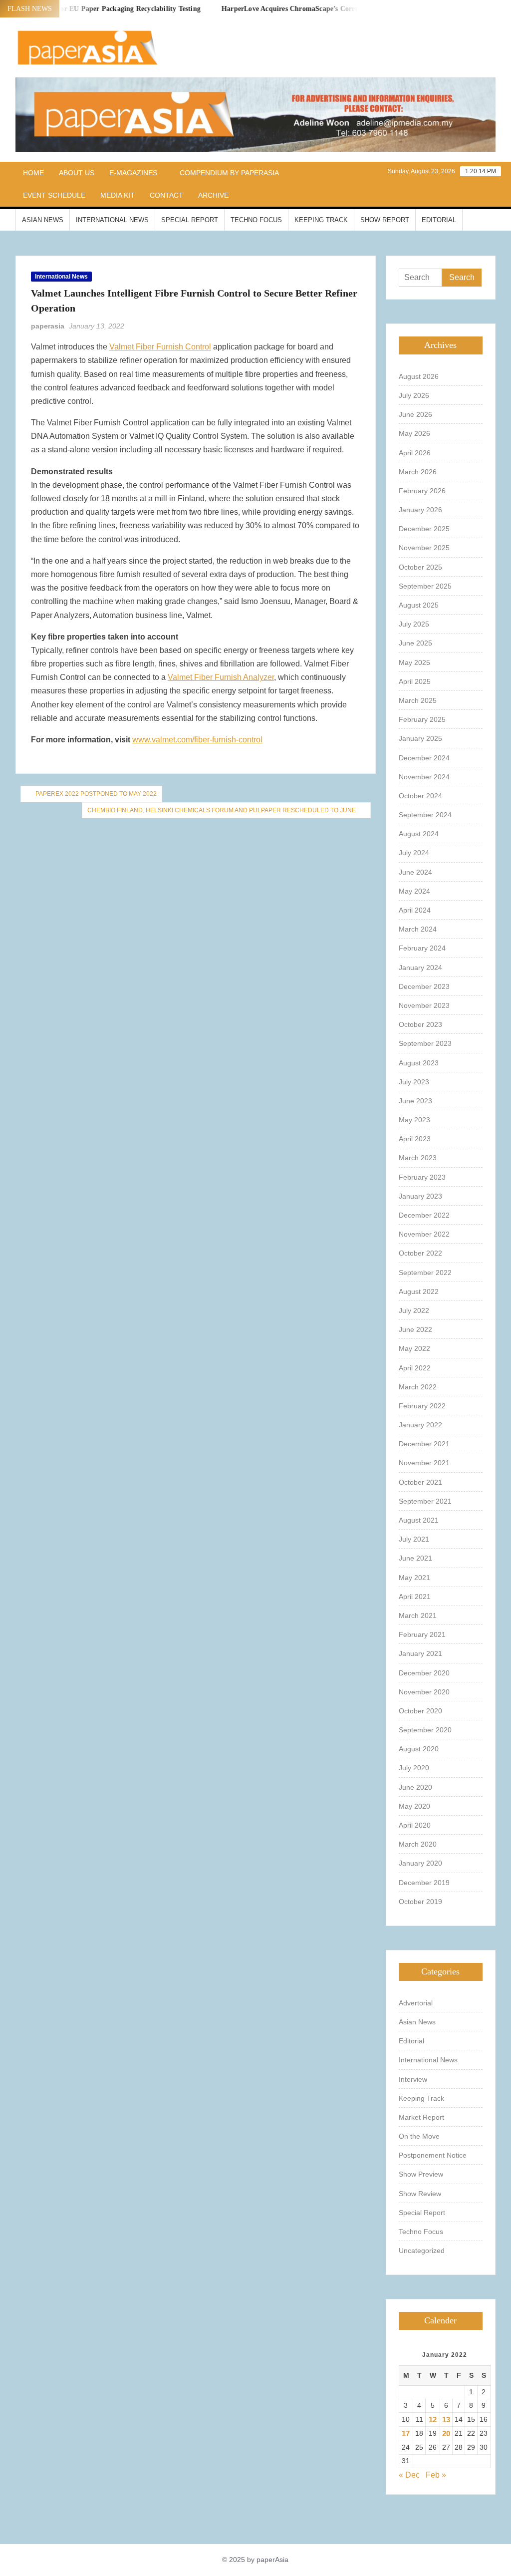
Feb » (436, 2475)
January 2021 (420, 1653)
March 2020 (418, 1844)
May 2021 (414, 1578)
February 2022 (422, 1406)
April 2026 (415, 453)
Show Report (385, 220)
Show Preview (421, 2174)
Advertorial (416, 2003)
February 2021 (422, 1634)
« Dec (409, 2475)
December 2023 (424, 986)
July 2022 (414, 1310)
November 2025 (424, 548)
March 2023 (418, 1158)
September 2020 (425, 1730)
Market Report (421, 2117)
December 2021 (424, 1444)
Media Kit (118, 195)
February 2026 (422, 491)
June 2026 (415, 414)
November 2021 (424, 1463)
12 (433, 2419)
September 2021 (425, 1501)
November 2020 (424, 1692)
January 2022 (420, 1425)
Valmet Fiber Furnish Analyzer (221, 677)
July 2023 (414, 1082)
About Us (77, 173)
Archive (213, 195)
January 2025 (420, 738)
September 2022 (425, 1273)
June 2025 (415, 643)
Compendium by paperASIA (229, 173)
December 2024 (424, 758)
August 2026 (419, 376)
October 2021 (420, 1482)
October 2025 (420, 567)
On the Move (419, 2136)
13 (446, 2419)
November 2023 (424, 1005)
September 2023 (425, 1043)
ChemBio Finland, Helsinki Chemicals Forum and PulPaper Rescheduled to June (222, 810)
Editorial (439, 220)
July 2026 (414, 395)
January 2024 (420, 967)
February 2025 (422, 719)
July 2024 (414, 853)
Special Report (190, 220)
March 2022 (418, 1387)
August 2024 (419, 834)
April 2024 (415, 910)
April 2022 (415, 1368)
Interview (413, 2079)
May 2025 (414, 662)
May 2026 (414, 433)
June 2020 (415, 1787)
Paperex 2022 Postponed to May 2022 (96, 794)
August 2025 (419, 605)
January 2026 (420, 510)
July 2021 (414, 1539)
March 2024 (418, 929)
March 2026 (418, 472)
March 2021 (418, 1615)
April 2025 (415, 681)
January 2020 (420, 1863)
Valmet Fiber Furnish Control (160, 347)
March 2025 (418, 700)
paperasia (48, 326)
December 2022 (424, 1215)
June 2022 (415, 1329)
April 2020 (415, 1825)
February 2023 (422, 1177)
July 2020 (414, 1768)
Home (33, 173)
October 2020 (420, 1711)
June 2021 (415, 1558)
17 (406, 2433)
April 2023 (415, 1139)
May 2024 (414, 891)
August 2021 (419, 1520)
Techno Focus (256, 220)
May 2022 (414, 1348)
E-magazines (133, 173)
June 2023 (415, 1101)
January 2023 (420, 1196)
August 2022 (419, 1291)
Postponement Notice (433, 2155)
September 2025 (425, 586)
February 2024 (422, 948)
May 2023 (414, 1120)
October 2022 (420, 1253)
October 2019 (420, 1902)
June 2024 (415, 872)
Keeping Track (321, 220)
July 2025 (414, 624)
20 (446, 2433)
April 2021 (415, 1597)
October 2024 (420, 796)
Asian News (43, 220)
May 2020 (414, 1806)
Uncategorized (422, 2251)
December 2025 (424, 529)
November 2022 (424, 1234)
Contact (166, 195)
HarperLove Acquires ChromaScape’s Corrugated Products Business (307, 9)
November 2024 (424, 777)
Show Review (420, 2194)
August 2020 (419, 1749)
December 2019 (424, 1883)
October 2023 (420, 1024)
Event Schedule (54, 195)
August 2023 (419, 1063)
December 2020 (424, 1673)
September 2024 (425, 815)
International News (112, 220)
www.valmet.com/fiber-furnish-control (197, 740)
